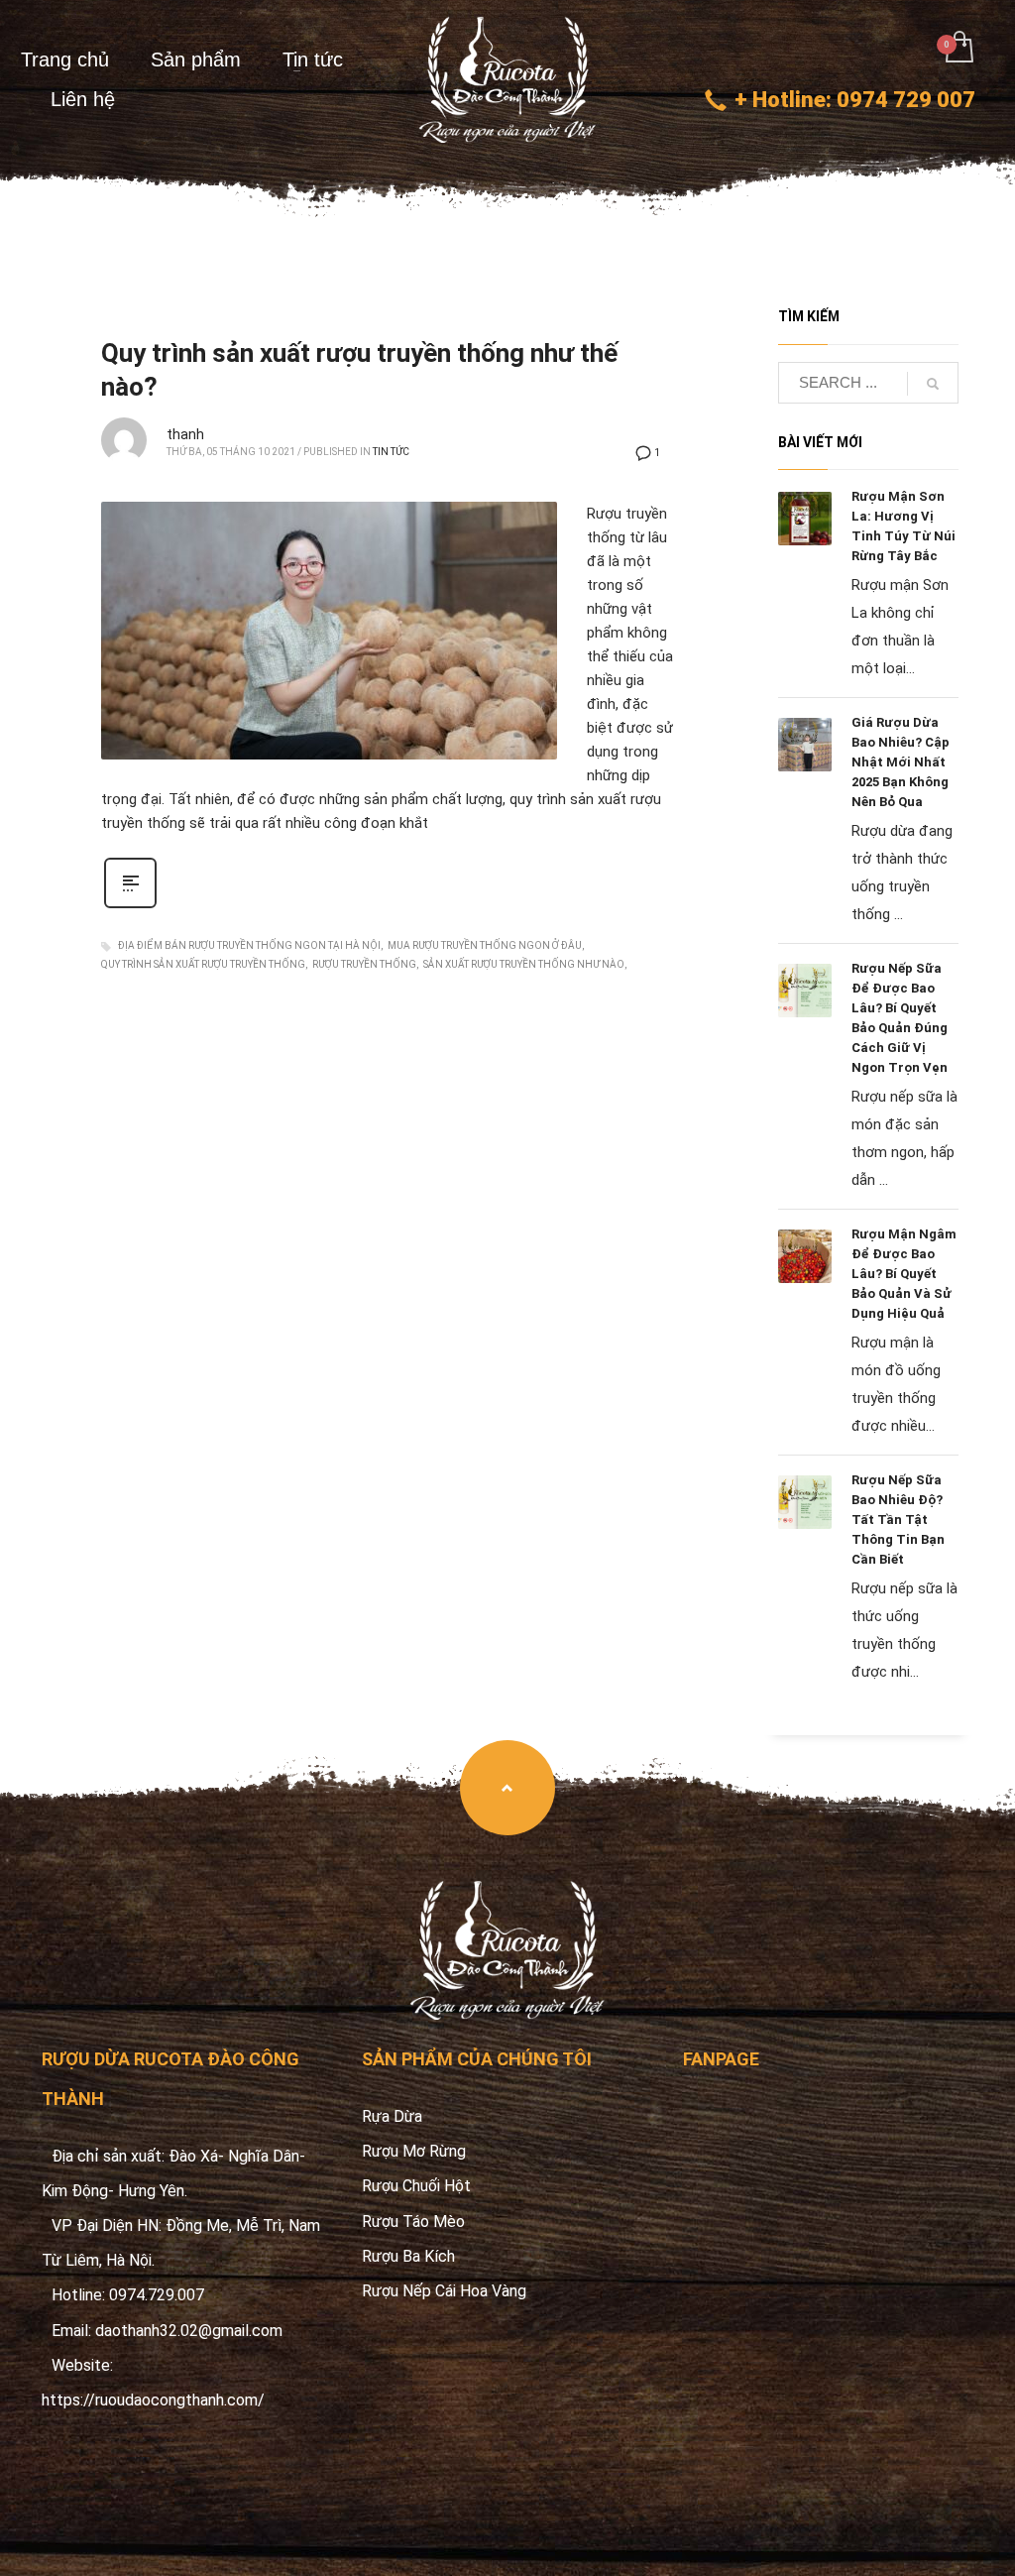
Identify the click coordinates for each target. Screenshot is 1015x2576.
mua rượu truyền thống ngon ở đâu (485, 945)
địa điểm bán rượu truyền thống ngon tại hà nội (249, 945)
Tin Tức (391, 452)
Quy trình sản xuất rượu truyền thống (203, 964)
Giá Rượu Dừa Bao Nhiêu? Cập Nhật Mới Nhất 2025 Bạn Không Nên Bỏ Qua (901, 762)
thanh (185, 434)
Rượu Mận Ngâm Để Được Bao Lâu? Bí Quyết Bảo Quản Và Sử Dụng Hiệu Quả (904, 1274)
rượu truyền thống (364, 964)
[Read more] (130, 906)
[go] (933, 384)
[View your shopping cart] (958, 49)
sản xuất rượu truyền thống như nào (524, 964)
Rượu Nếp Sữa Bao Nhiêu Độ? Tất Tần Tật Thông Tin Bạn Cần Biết (898, 1520)
